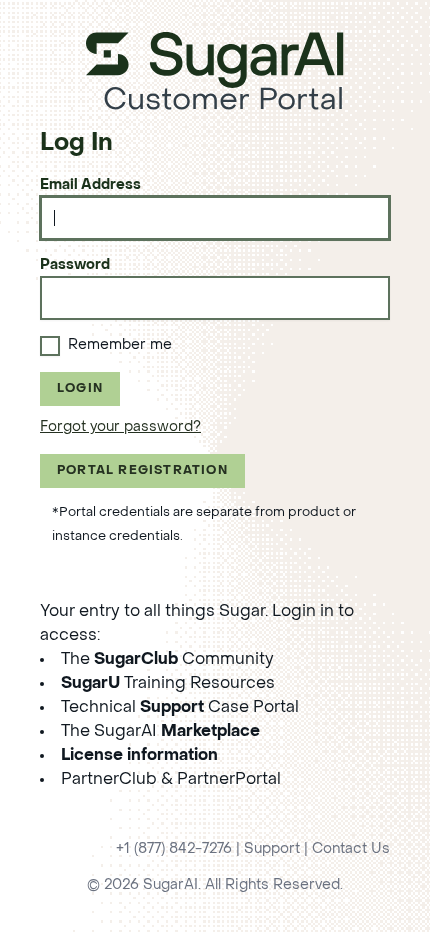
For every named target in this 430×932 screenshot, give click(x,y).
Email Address (90, 185)
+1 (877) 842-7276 (174, 849)
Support (272, 849)
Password (75, 265)
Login (80, 389)
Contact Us (351, 849)
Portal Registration (142, 471)
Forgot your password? (120, 427)
